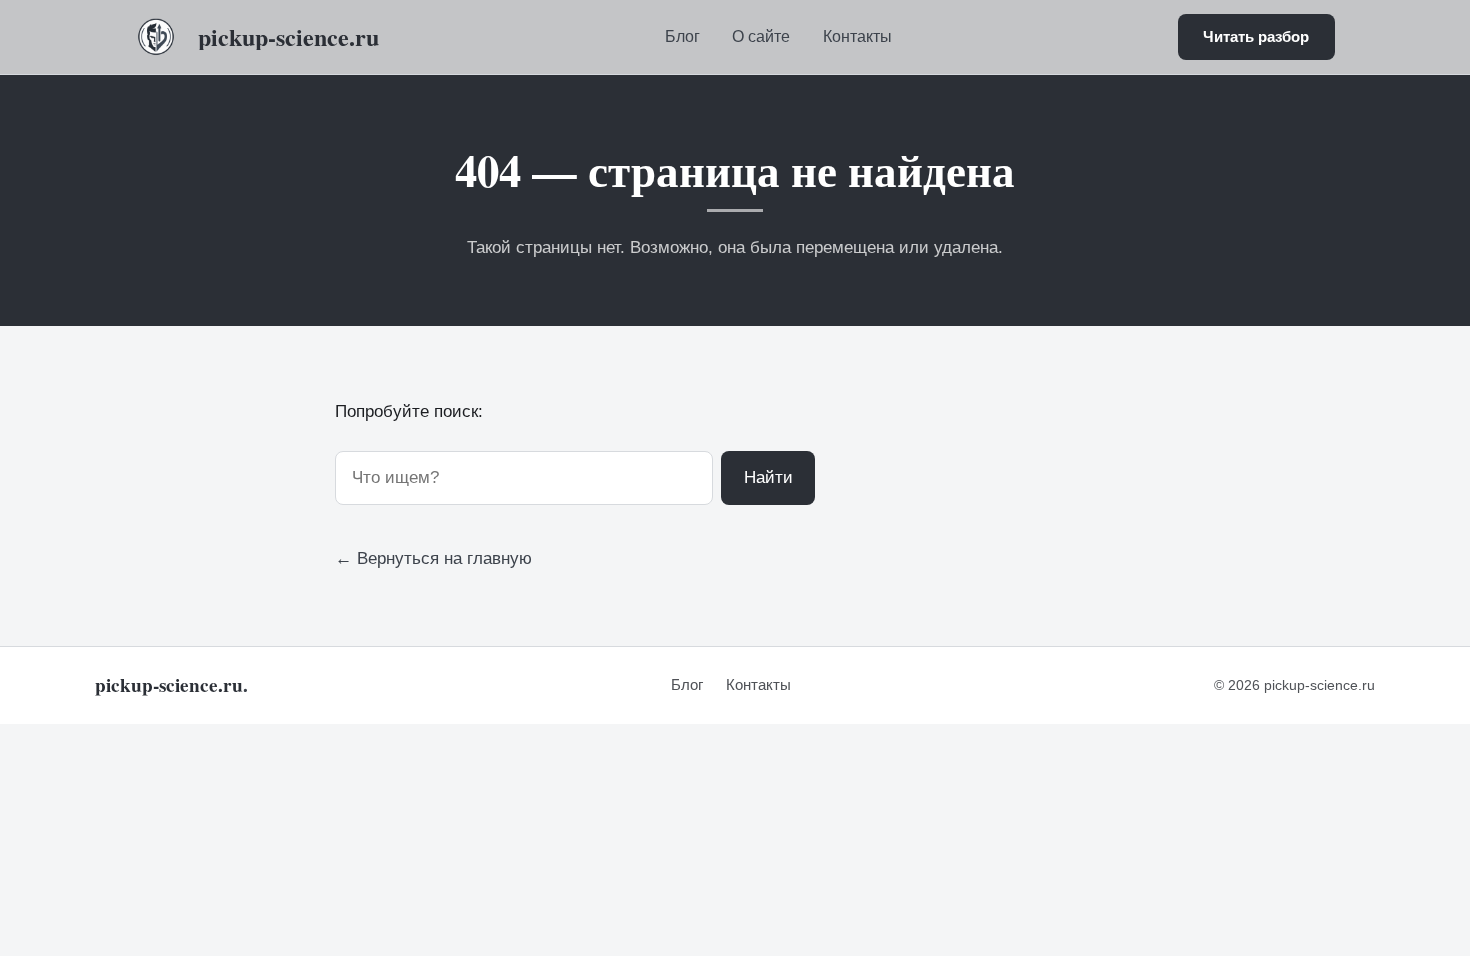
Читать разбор (1256, 36)
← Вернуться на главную (433, 558)
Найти (768, 477)
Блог (682, 36)
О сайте (761, 36)
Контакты (857, 36)
